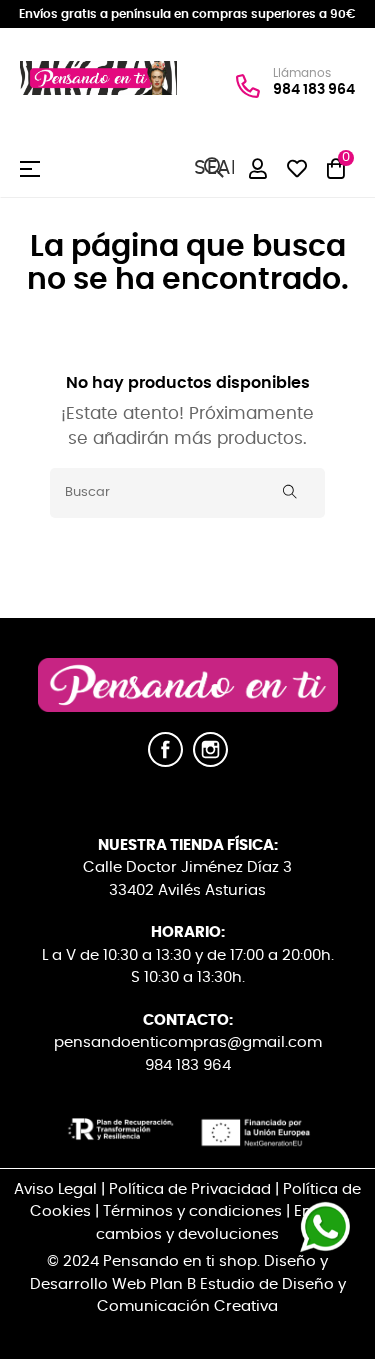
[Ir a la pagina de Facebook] (165, 762)
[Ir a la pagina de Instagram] (210, 762)
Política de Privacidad (190, 1189)
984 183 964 (314, 89)
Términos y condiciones (192, 1211)
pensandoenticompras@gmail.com (188, 1042)
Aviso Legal (55, 1189)
